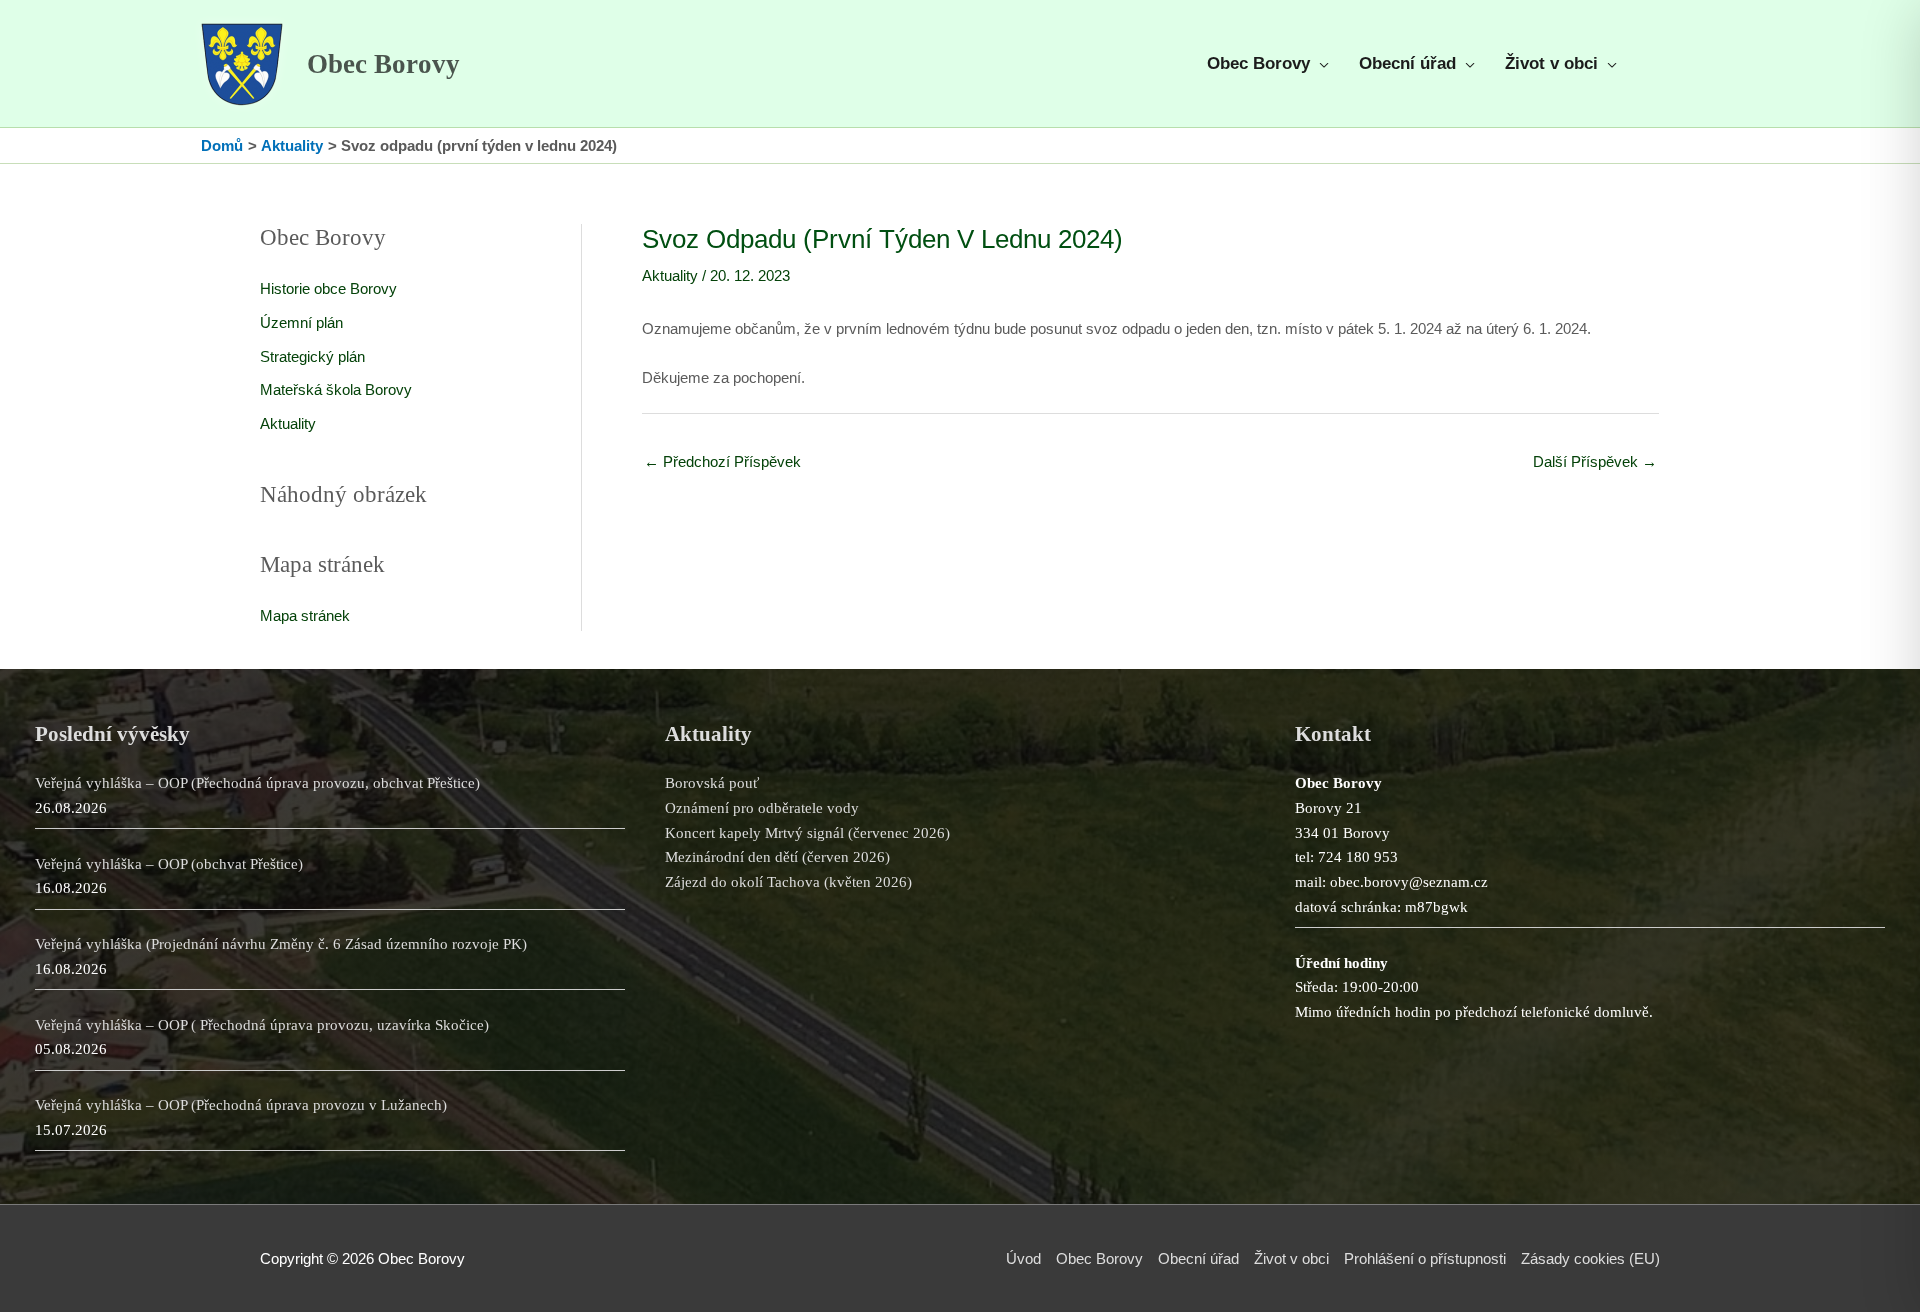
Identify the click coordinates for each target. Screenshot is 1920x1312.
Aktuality (288, 423)
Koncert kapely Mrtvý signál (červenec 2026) (807, 833)
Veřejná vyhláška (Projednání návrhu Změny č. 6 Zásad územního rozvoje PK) (281, 944)
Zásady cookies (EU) (1590, 1258)
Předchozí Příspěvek (722, 461)
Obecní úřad (1198, 1258)
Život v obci (1291, 1258)
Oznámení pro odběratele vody (762, 808)
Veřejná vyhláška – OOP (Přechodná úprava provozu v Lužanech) (241, 1105)
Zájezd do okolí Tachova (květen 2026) (788, 882)
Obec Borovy (383, 64)
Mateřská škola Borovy (336, 389)
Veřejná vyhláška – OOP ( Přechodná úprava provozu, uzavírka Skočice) (262, 1025)
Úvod (1023, 1258)
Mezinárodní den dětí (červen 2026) (777, 857)
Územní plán (301, 322)
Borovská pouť (712, 783)
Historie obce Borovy (328, 288)
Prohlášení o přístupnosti (1425, 1258)
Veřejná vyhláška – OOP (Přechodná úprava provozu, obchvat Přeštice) (257, 783)
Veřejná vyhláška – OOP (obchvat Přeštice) (169, 864)
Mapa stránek (305, 615)
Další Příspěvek (1595, 461)
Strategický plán (312, 356)
